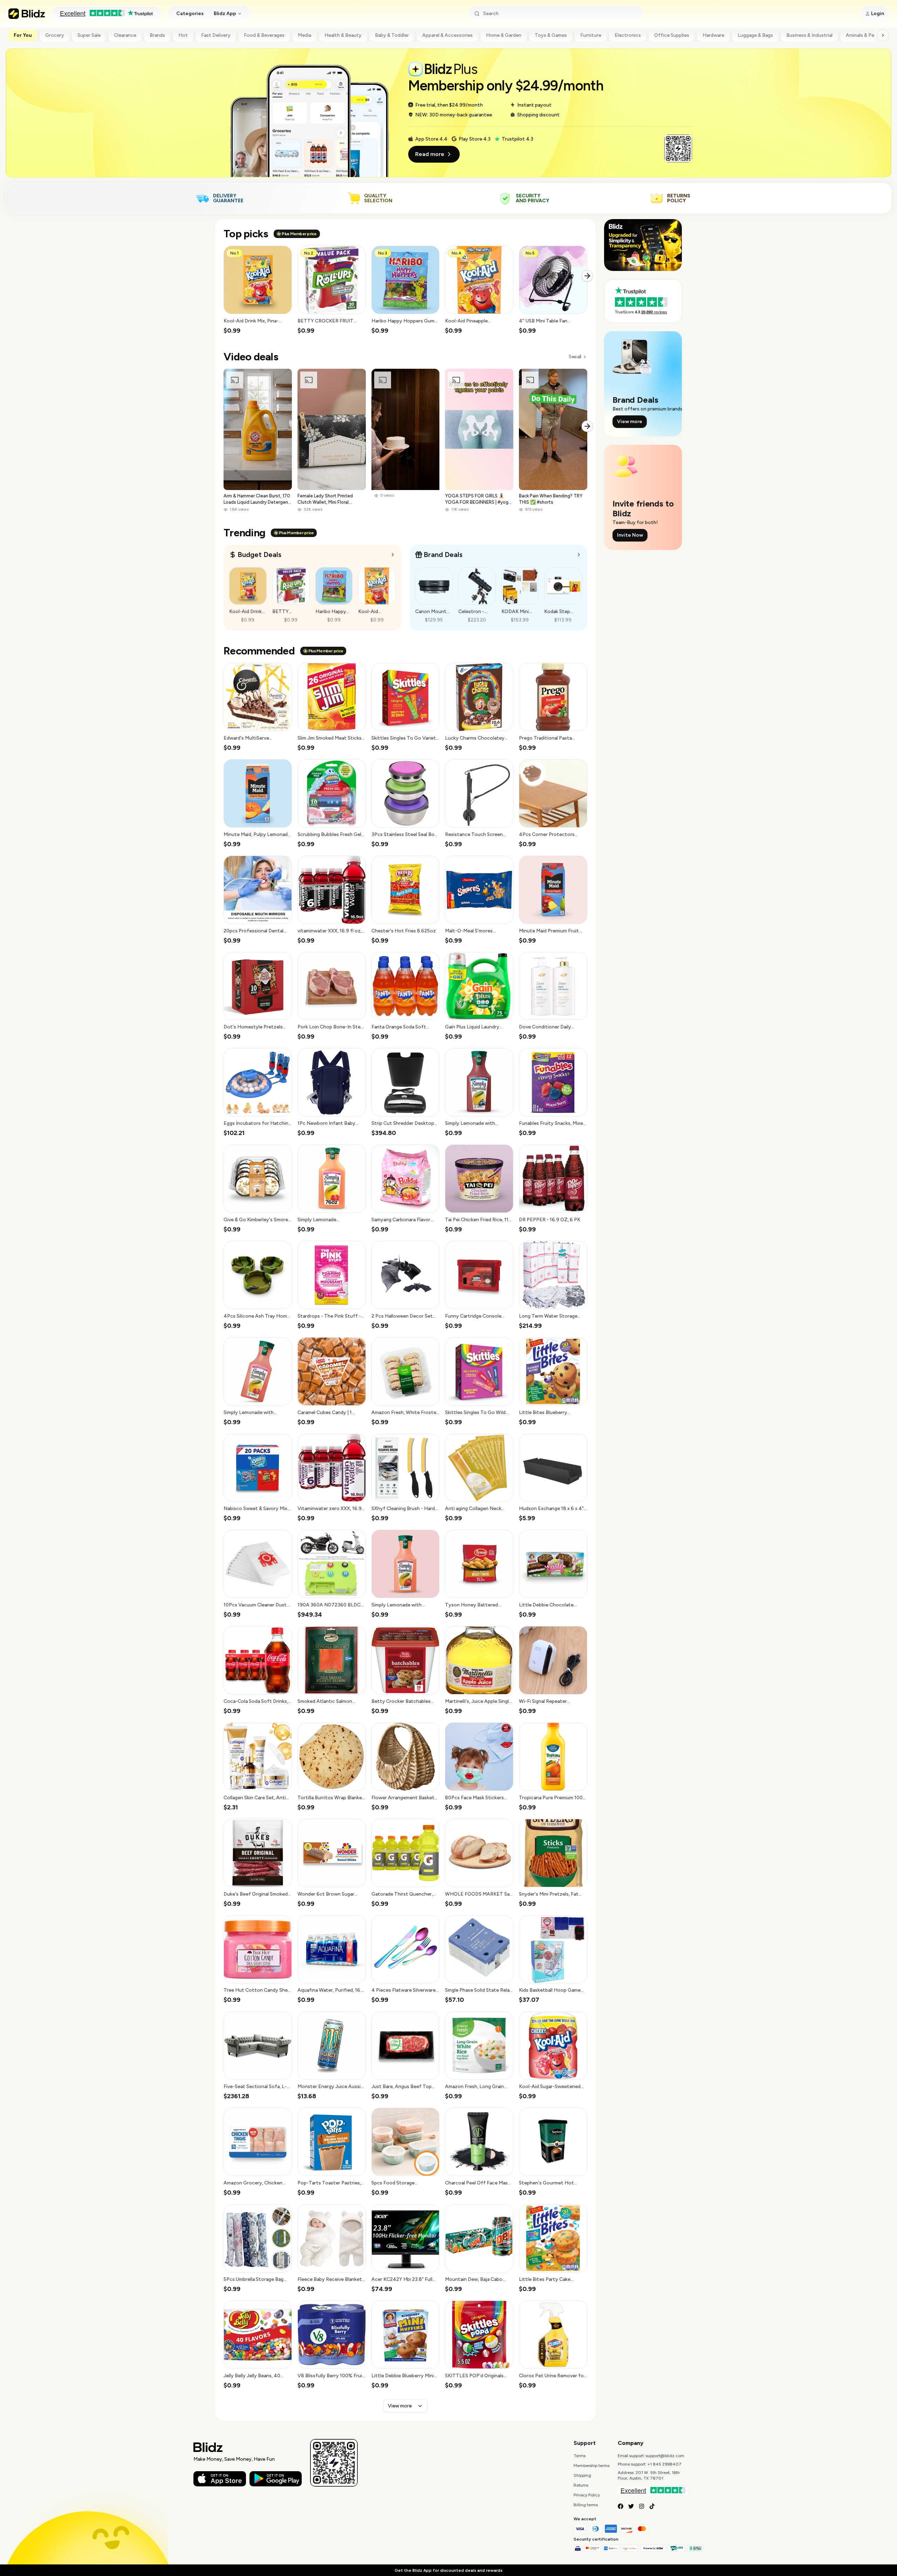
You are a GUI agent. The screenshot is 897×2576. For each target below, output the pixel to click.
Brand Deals (443, 555)
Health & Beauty (343, 35)
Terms (580, 2456)
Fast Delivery (216, 35)
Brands (157, 35)
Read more (430, 154)
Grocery (55, 35)
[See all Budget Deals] (393, 555)
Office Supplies (672, 35)
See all (575, 357)
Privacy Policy (587, 2495)
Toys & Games (551, 35)
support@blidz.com (665, 2456)
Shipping (582, 2475)
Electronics (628, 35)
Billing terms (586, 2505)
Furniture (591, 35)
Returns (581, 2485)
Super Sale (89, 35)
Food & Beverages (264, 35)
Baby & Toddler (392, 35)
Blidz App (225, 13)
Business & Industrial (809, 35)
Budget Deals (259, 555)
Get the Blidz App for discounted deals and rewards (448, 2570)
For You (23, 35)
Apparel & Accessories (447, 35)
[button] (258, 290)
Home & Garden (504, 35)
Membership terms (591, 2466)
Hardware (713, 35)
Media (304, 35)
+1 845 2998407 (665, 2464)
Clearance (125, 35)
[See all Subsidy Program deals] (579, 555)
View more (400, 2406)
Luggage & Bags (755, 35)
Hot (183, 35)
